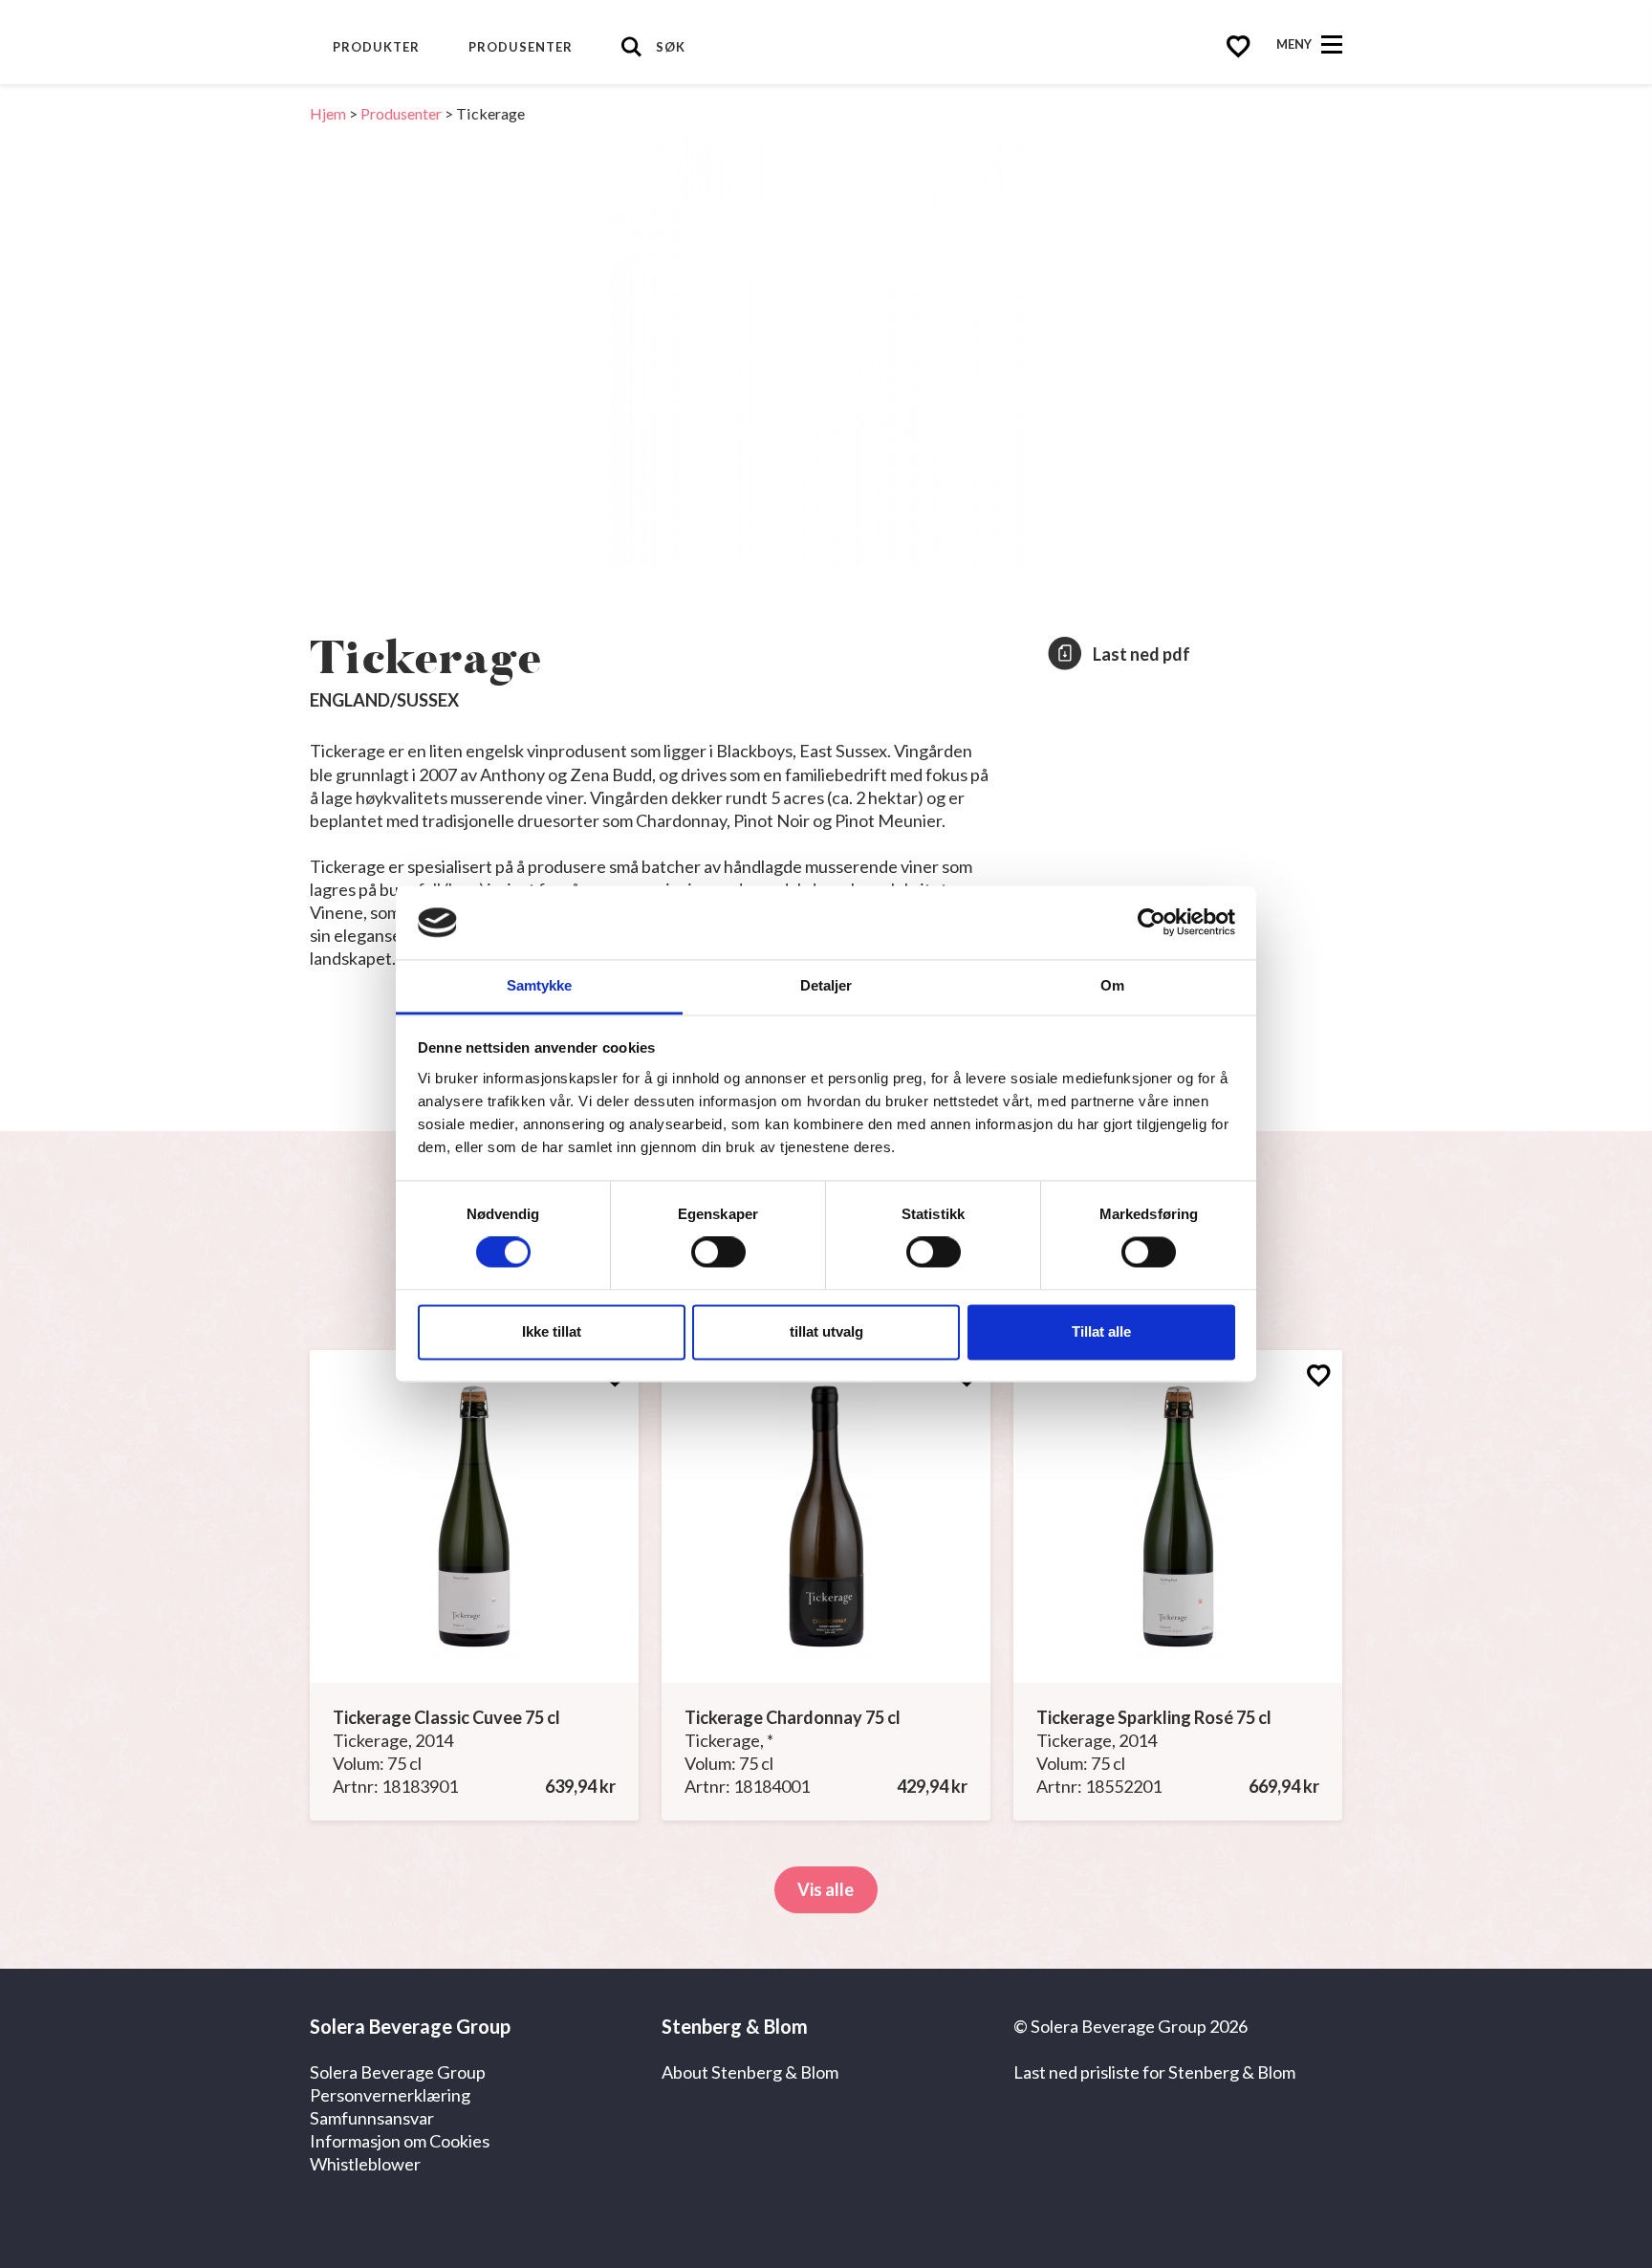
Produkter (376, 47)
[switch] (718, 1253)
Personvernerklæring (390, 2095)
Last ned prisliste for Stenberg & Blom (1154, 2072)
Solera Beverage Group (398, 2072)
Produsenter (521, 47)
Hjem (328, 113)
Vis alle (826, 1889)
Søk (671, 47)
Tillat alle (1101, 1331)
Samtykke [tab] (540, 985)
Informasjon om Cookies (400, 2141)
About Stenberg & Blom (750, 2072)
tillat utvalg (826, 1331)
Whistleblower (365, 2164)
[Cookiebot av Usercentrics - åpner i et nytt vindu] (1152, 923)
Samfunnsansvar (372, 2118)
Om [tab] (1112, 985)
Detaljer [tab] (826, 985)
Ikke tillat (552, 1331)
